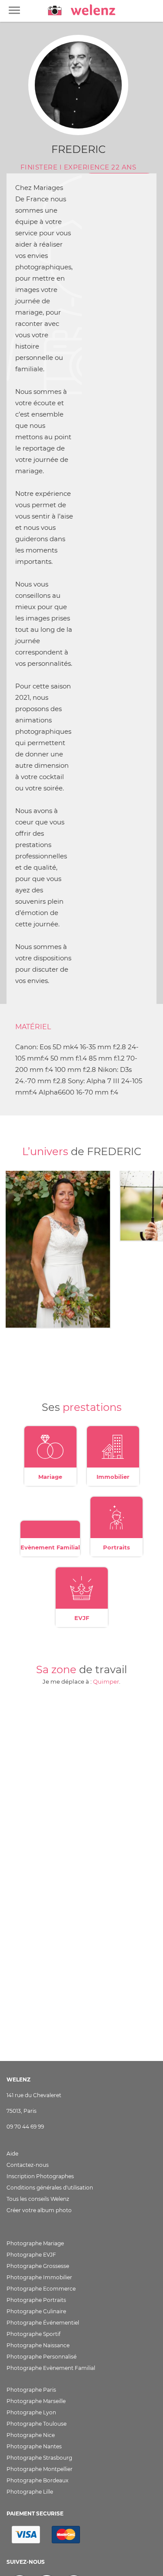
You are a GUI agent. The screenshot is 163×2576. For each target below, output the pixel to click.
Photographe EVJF (31, 2255)
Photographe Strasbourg (39, 2458)
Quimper (106, 1681)
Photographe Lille (30, 2492)
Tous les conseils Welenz (38, 2199)
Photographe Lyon (31, 2412)
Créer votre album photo (39, 2210)
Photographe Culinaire (36, 2311)
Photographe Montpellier (40, 2469)
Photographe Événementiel (43, 2323)
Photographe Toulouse (37, 2424)
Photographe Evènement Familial (51, 2368)
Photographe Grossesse (38, 2266)
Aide (12, 2154)
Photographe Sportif (33, 2334)
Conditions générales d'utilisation (50, 2188)
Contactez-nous (28, 2165)
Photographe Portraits (36, 2300)
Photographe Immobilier (39, 2277)
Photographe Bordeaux (37, 2480)
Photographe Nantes (34, 2446)
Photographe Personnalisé (42, 2357)
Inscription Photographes (40, 2176)
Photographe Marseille (36, 2401)
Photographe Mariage (35, 2243)
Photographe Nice (31, 2435)
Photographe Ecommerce (41, 2289)
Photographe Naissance (38, 2345)
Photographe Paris (31, 2390)
